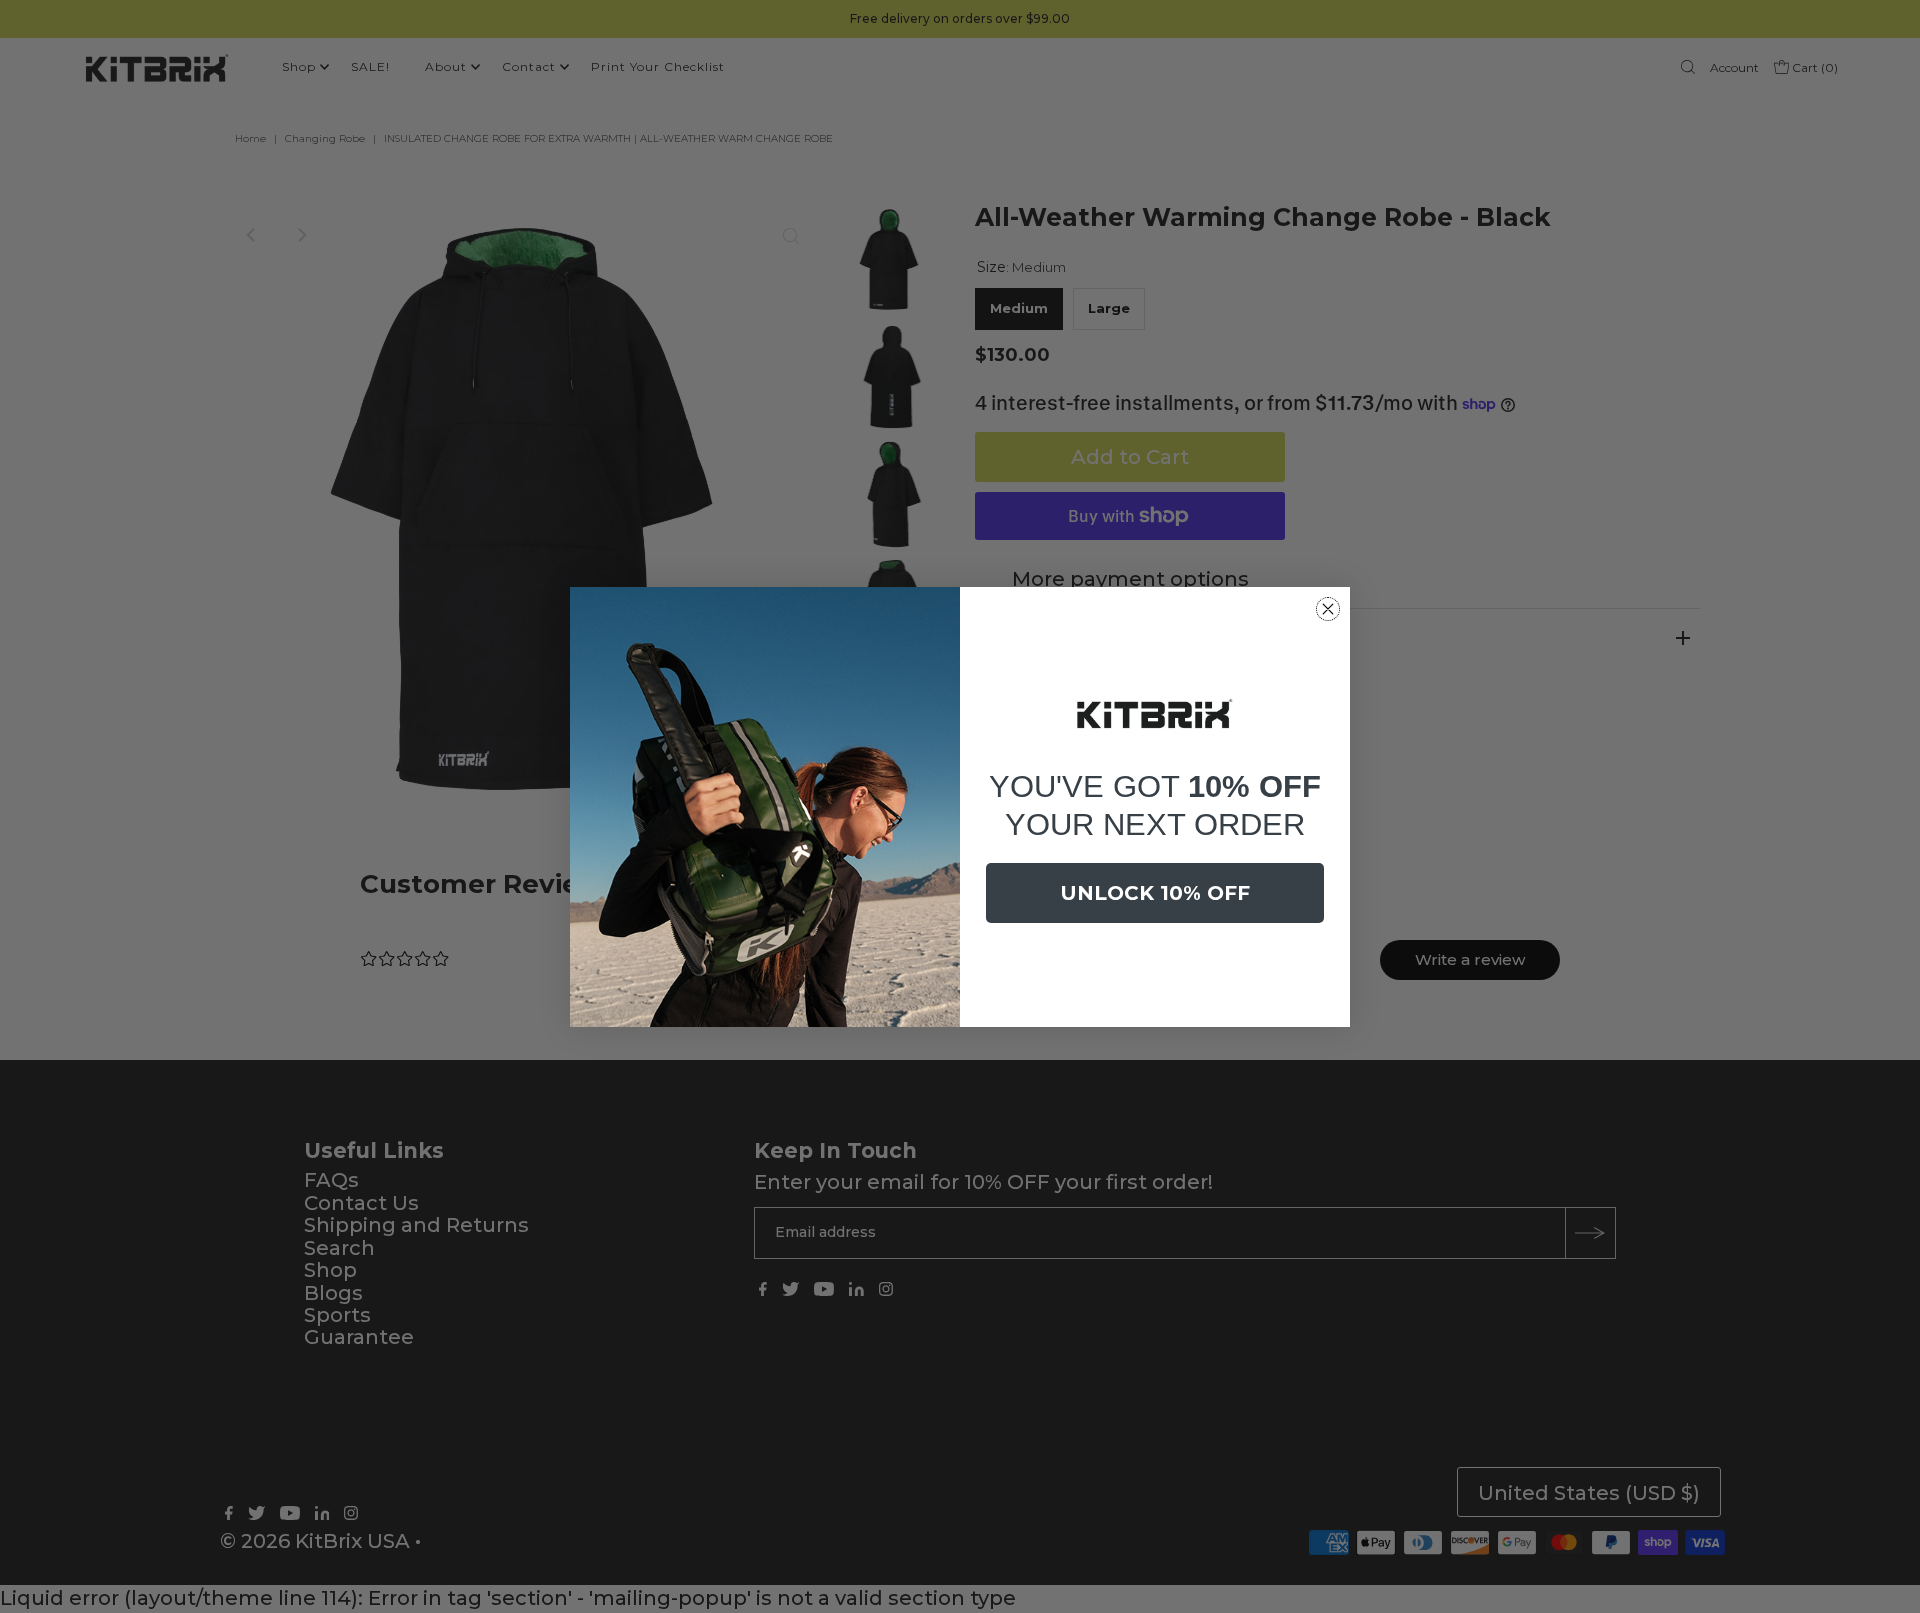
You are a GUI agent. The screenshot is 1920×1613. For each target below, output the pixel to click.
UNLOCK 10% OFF (1155, 893)
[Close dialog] (1328, 609)
